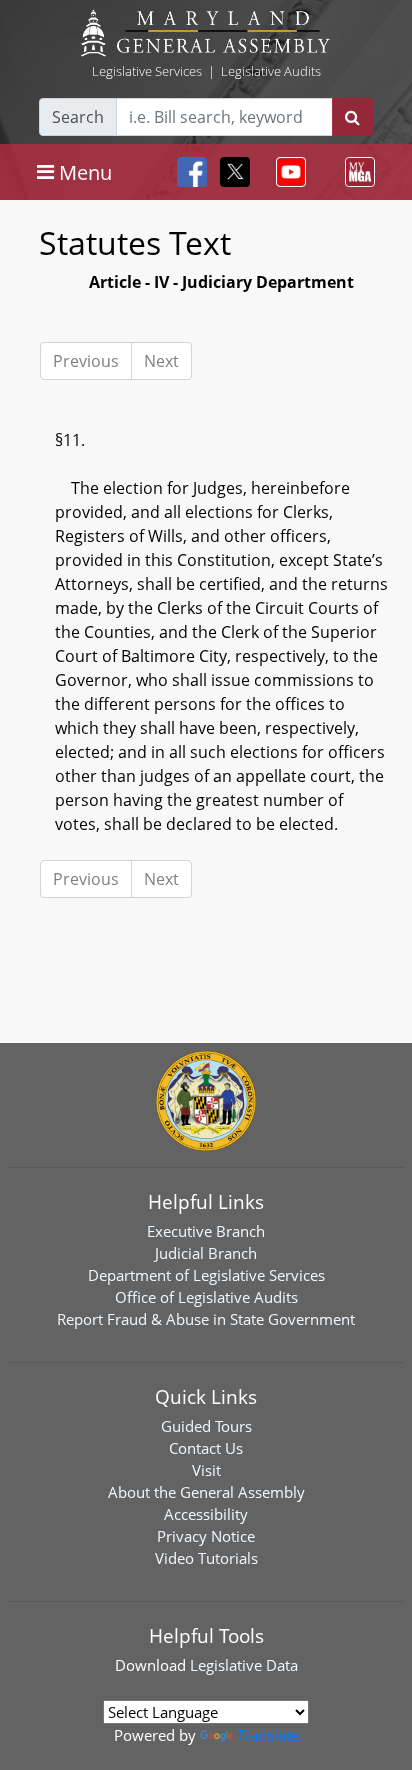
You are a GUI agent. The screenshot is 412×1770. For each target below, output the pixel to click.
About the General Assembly (206, 1492)
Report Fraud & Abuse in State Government (206, 1319)
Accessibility (206, 1514)
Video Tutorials (206, 1558)
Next (161, 361)
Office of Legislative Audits (206, 1297)
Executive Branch (206, 1231)
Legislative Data (244, 1665)
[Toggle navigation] (287, 172)
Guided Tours (206, 1426)
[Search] (352, 117)
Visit (206, 1470)
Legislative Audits (271, 71)
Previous (86, 361)
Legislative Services (147, 71)
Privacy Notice (206, 1536)
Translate (268, 1735)
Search (78, 117)
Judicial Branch (206, 1253)
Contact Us (206, 1448)
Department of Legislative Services (206, 1275)
